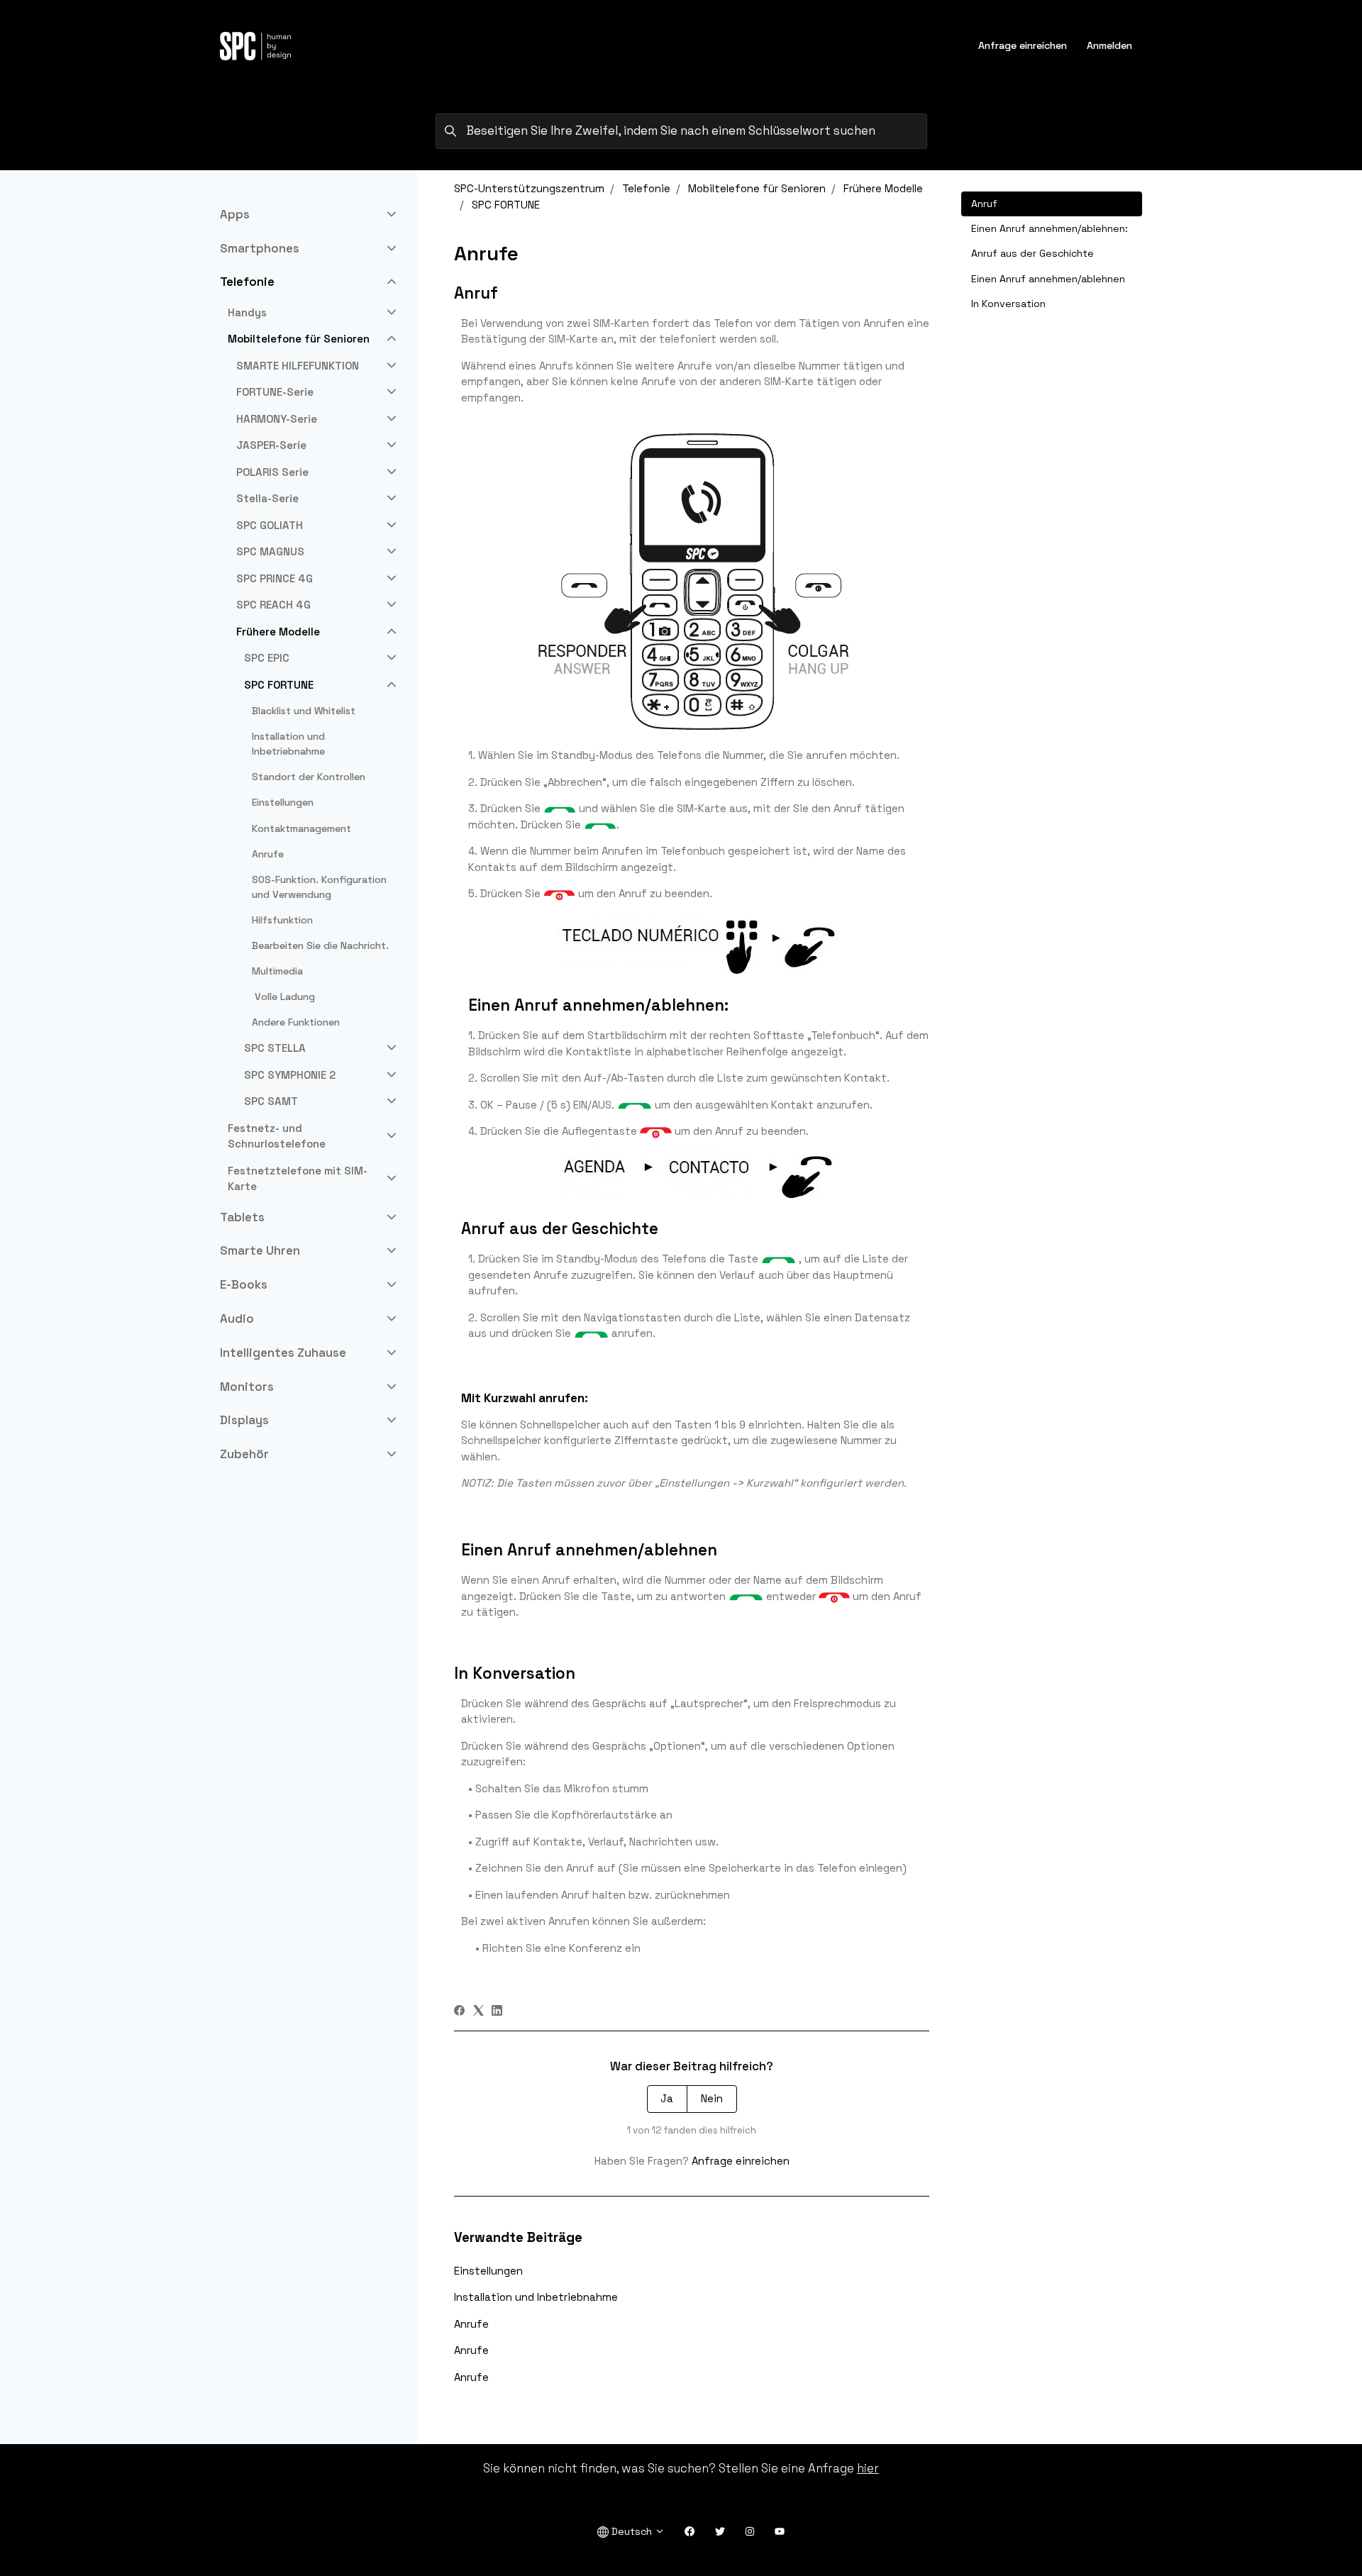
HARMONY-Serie (277, 419)
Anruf (984, 204)
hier (868, 2468)
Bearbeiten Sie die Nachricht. (320, 945)
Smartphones (260, 248)
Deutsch (632, 2531)
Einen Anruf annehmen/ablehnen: (1050, 228)
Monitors (247, 1387)
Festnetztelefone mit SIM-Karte (298, 1179)
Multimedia (277, 971)
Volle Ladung (283, 996)
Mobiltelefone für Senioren (757, 188)
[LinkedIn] (497, 2012)
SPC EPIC (267, 658)
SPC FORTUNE (506, 205)
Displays (244, 1420)
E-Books (244, 1284)
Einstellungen (488, 2271)
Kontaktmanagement (301, 828)
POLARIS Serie (272, 472)
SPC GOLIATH (270, 525)
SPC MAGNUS (270, 551)
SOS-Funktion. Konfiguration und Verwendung (319, 887)
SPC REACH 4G (273, 605)
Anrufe (471, 2324)
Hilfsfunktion (282, 920)
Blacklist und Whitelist (304, 711)
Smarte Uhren (260, 1250)
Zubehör (244, 1454)
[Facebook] (459, 2012)
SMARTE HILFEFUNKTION (298, 366)
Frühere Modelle (883, 188)
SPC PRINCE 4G (275, 578)
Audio (237, 1318)
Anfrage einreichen (1023, 45)
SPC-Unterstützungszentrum (529, 188)
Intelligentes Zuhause (283, 1353)
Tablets (242, 1217)
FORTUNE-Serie (275, 392)
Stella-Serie (267, 498)
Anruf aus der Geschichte (1032, 253)
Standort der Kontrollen (309, 777)
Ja (667, 2098)
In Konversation (1008, 304)
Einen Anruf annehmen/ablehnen (1048, 279)
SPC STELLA (275, 1048)
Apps (235, 214)
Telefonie (646, 188)
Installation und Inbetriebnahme (536, 2297)
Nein (712, 2098)
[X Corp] (478, 2012)
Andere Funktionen (296, 1022)
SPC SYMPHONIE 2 (290, 1075)
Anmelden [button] (1109, 45)
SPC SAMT (271, 1101)
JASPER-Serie (271, 445)
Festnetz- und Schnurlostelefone (277, 1136)
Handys (247, 312)
